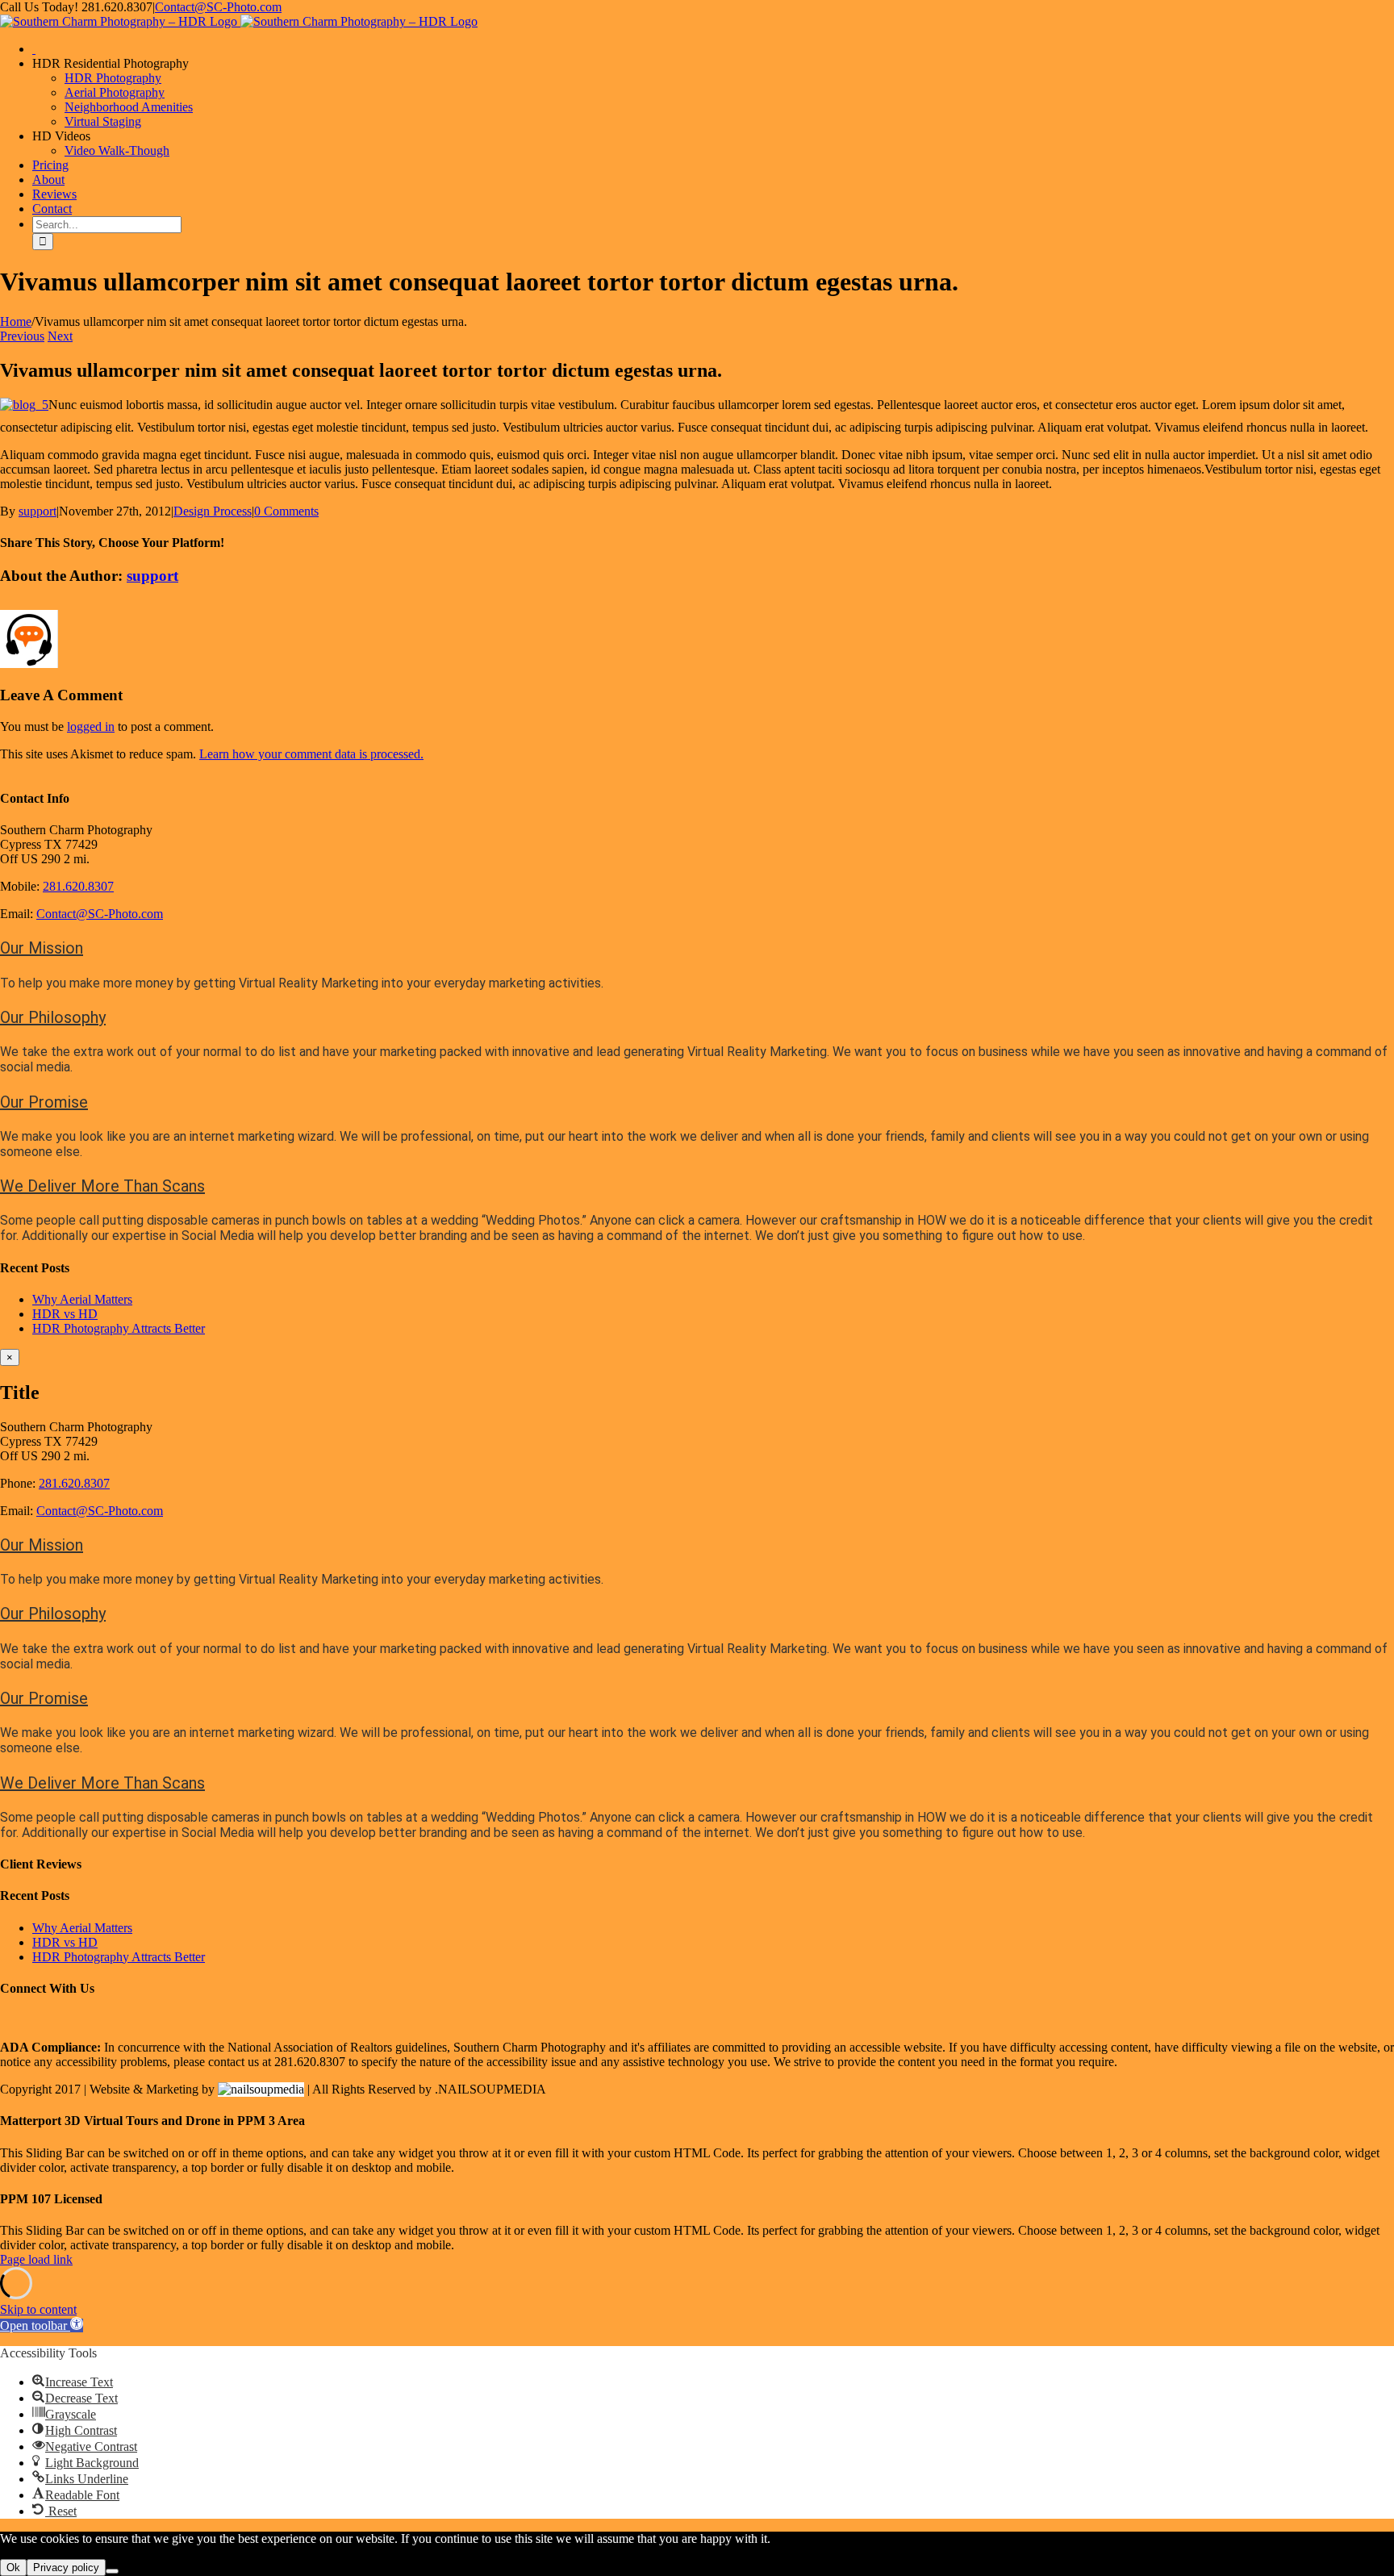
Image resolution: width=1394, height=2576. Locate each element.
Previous (22, 336)
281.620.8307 (78, 886)
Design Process (213, 511)
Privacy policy (66, 2568)
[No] (112, 2571)
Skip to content (38, 2309)
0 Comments (286, 511)
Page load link (36, 2259)
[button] (42, 948)
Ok (13, 2568)
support (38, 511)
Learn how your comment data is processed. (311, 754)
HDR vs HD (65, 1314)
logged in (91, 726)
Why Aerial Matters (82, 1299)
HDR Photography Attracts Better (119, 1328)
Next (60, 336)
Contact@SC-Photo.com (218, 7)
